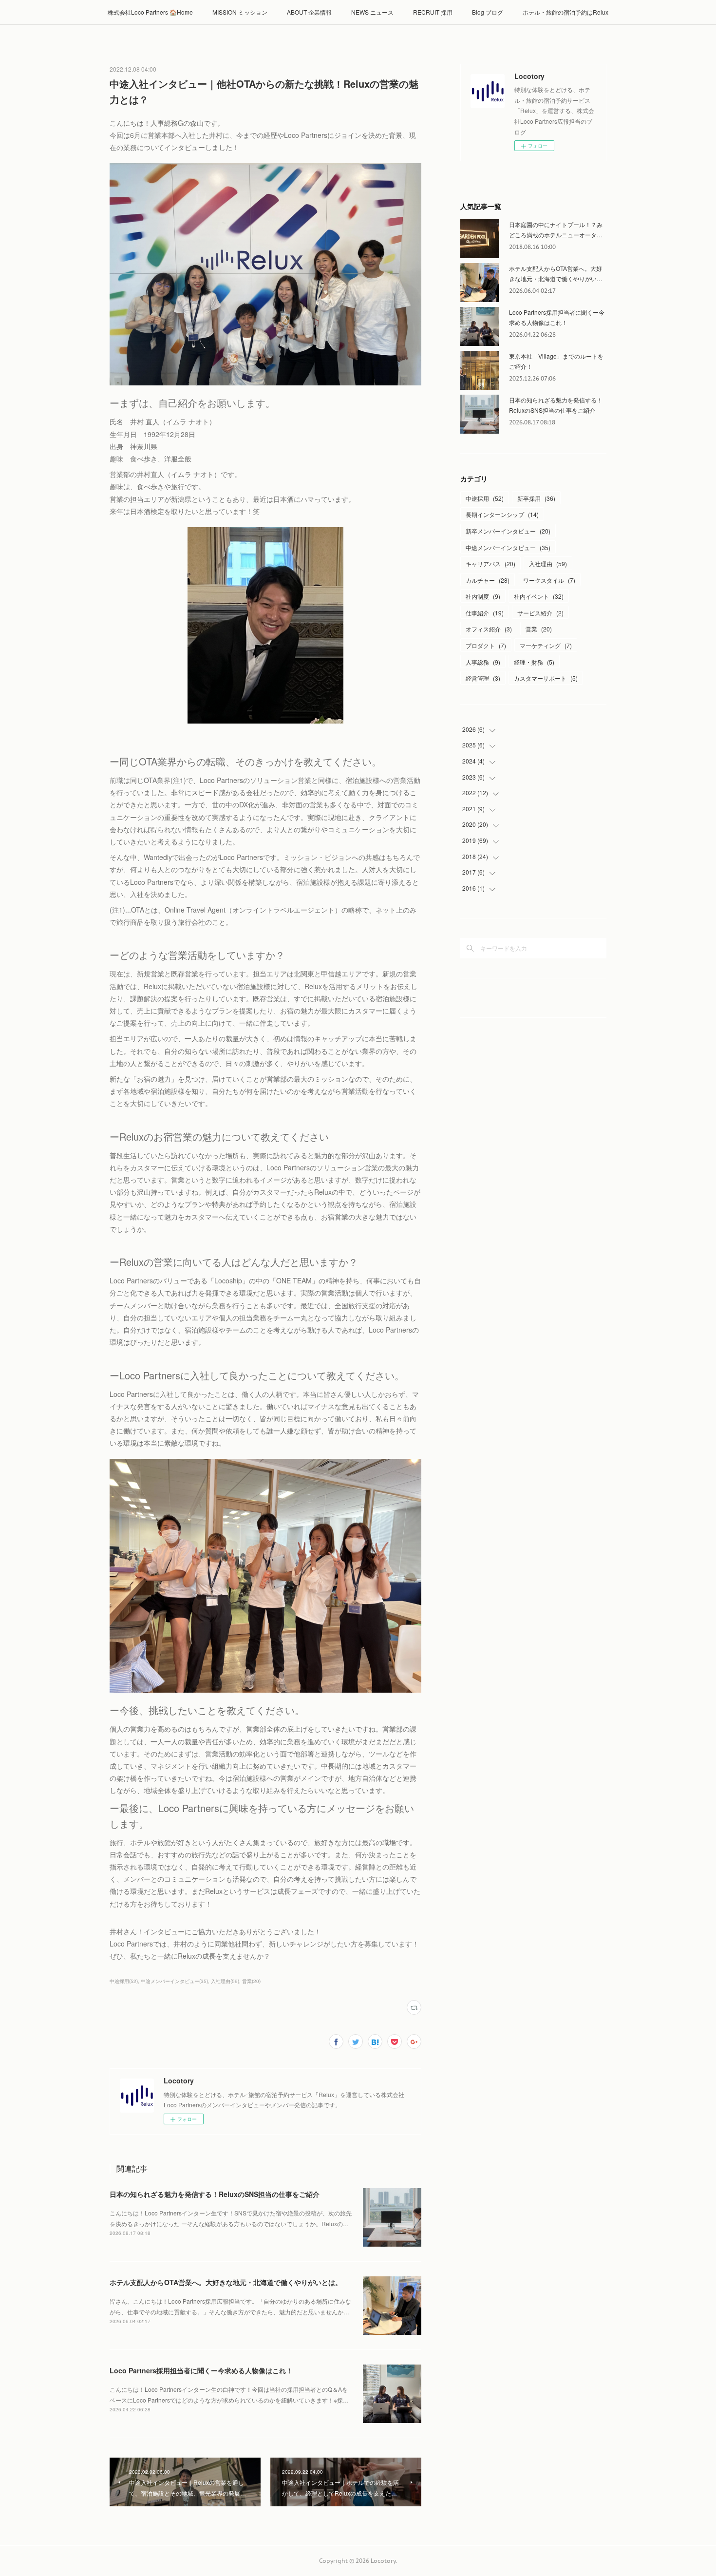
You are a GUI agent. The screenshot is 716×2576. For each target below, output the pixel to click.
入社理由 (548, 563)
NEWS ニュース (372, 12)
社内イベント (539, 596)
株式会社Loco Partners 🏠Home (150, 12)
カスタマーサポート (546, 678)
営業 (539, 629)
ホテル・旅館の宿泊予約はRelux (565, 12)
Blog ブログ (488, 12)
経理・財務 (534, 662)
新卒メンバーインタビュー (508, 531)
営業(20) (251, 1981)
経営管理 (483, 678)
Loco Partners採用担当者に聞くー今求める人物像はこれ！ (201, 2370)
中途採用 (485, 498)
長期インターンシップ (502, 514)
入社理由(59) (225, 1981)
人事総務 (483, 662)
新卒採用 (536, 498)
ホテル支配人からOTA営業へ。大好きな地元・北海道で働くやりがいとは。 (226, 2282)
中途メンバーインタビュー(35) (174, 1981)
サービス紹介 (540, 613)
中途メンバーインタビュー (508, 547)
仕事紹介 (485, 613)
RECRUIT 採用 (433, 12)
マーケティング (546, 645)
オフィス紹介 (489, 629)
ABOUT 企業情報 (309, 12)
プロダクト (486, 645)
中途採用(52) (124, 1981)
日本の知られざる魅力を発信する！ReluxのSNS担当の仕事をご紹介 (215, 2194)
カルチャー (488, 580)
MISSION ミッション (240, 12)
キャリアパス (490, 563)
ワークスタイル (549, 580)
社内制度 (483, 596)
